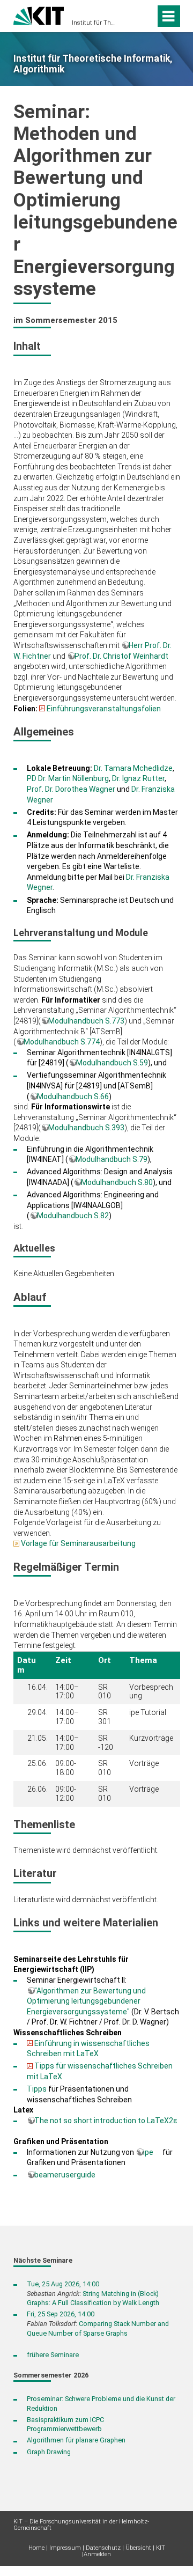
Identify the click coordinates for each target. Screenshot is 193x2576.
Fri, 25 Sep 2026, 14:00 (61, 2314)
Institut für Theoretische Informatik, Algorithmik (93, 23)
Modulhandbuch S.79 (112, 1159)
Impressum (65, 2548)
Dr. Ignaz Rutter (138, 778)
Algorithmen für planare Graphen (76, 2440)
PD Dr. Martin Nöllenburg (68, 778)
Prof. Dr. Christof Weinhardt (121, 656)
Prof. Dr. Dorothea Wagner (71, 789)
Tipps (37, 2089)
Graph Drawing (49, 2452)
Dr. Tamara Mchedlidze (133, 768)
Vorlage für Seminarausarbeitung (78, 1543)
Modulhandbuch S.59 (112, 1063)
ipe (148, 2152)
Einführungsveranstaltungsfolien (104, 709)
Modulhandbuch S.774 (62, 1042)
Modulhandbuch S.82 (73, 1216)
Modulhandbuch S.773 (86, 1021)
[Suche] (145, 16)
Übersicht (138, 2548)
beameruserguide (65, 2175)
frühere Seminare (53, 2355)
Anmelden (97, 2554)
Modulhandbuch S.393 (86, 1128)
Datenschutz (103, 2548)
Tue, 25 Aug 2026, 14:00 (63, 2284)
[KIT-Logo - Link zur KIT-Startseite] (39, 15)
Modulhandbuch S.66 (73, 1096)
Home (36, 2548)
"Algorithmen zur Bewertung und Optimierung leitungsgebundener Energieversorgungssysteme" (86, 2001)
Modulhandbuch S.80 (117, 1182)
